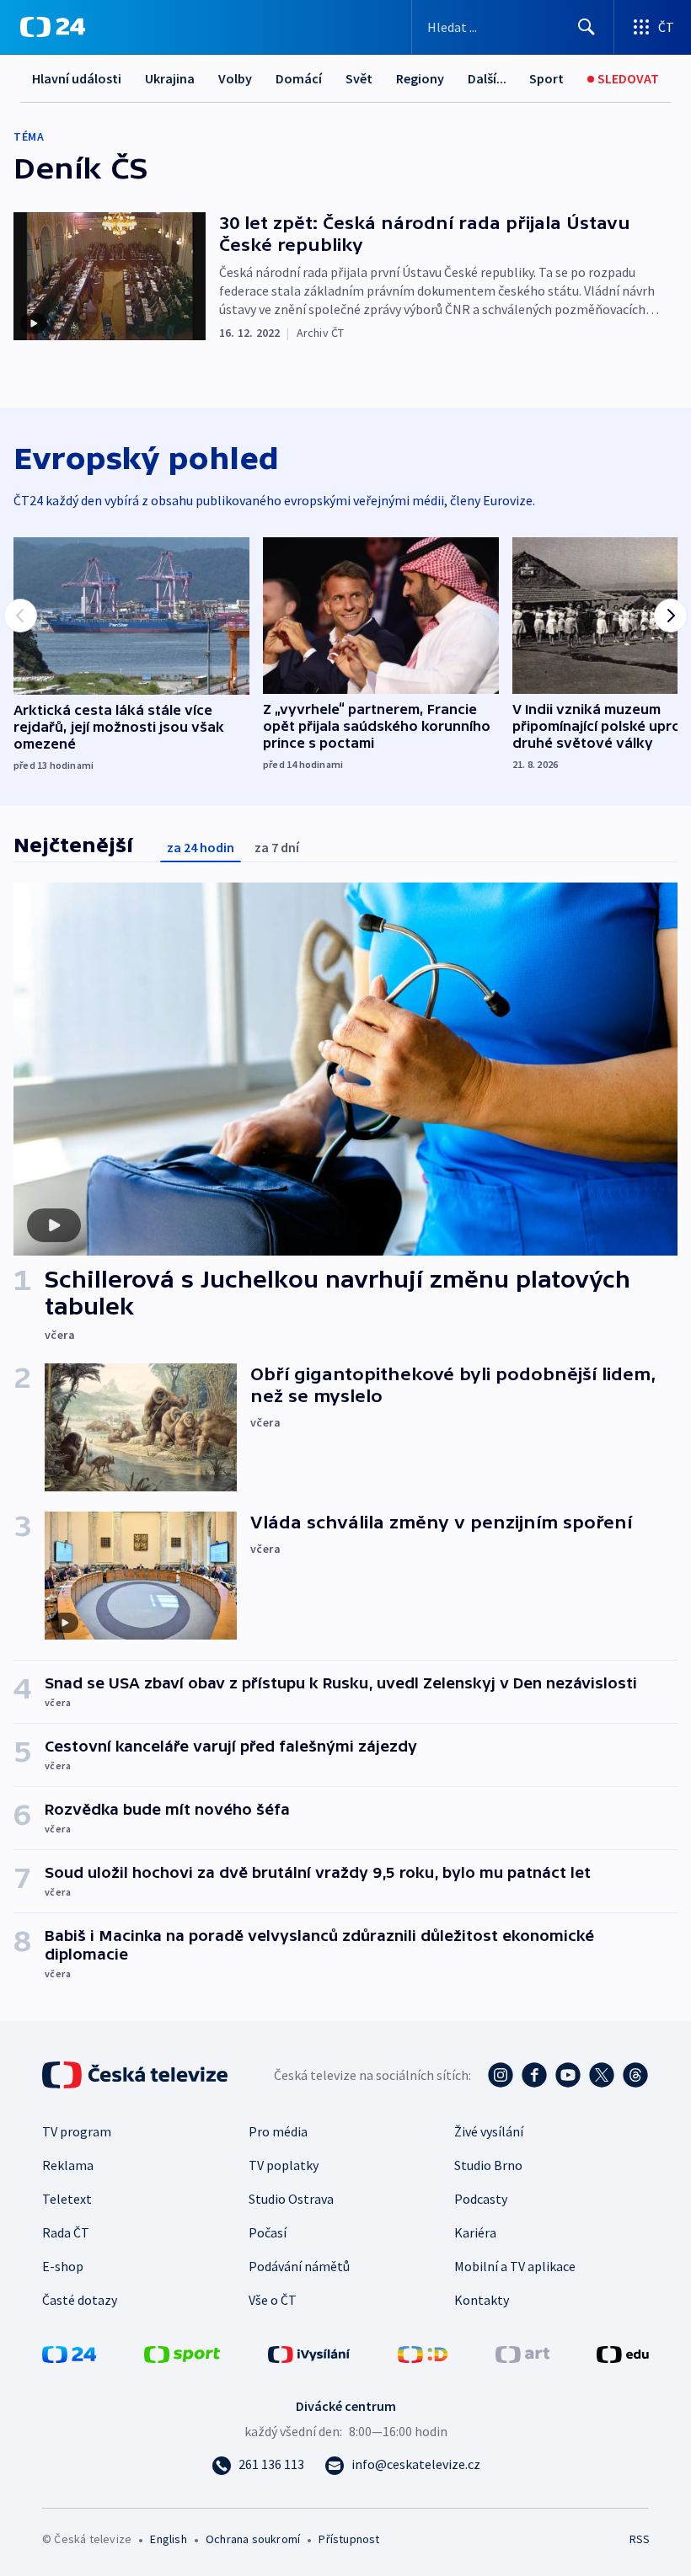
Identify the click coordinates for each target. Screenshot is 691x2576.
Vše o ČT (273, 2300)
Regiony (420, 78)
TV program (77, 2131)
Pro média (278, 2131)
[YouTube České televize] (568, 2075)
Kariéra (475, 2232)
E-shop (63, 2266)
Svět (359, 78)
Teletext (67, 2199)
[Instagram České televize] (501, 2075)
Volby (235, 78)
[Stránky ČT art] (522, 2353)
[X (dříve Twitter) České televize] (602, 2075)
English (168, 2539)
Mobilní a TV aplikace (515, 2266)
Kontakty (482, 2300)
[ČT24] (53, 27)
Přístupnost (349, 2539)
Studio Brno (488, 2165)
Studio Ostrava (291, 2199)
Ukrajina (170, 78)
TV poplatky (284, 2165)
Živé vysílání (489, 2131)
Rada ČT (66, 2232)
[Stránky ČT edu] (623, 2353)
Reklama (68, 2165)
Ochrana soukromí (253, 2539)
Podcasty (481, 2199)
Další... (487, 78)
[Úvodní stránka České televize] (137, 2075)
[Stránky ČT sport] (182, 2353)
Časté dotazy (80, 2300)
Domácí (299, 78)
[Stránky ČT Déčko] (423, 2353)
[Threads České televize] (635, 2075)
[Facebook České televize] (534, 2075)
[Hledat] (587, 27)
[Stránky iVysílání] (309, 2353)
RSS (639, 2539)
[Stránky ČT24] (69, 2353)
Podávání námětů (299, 2266)
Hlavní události (77, 78)
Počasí (268, 2232)
